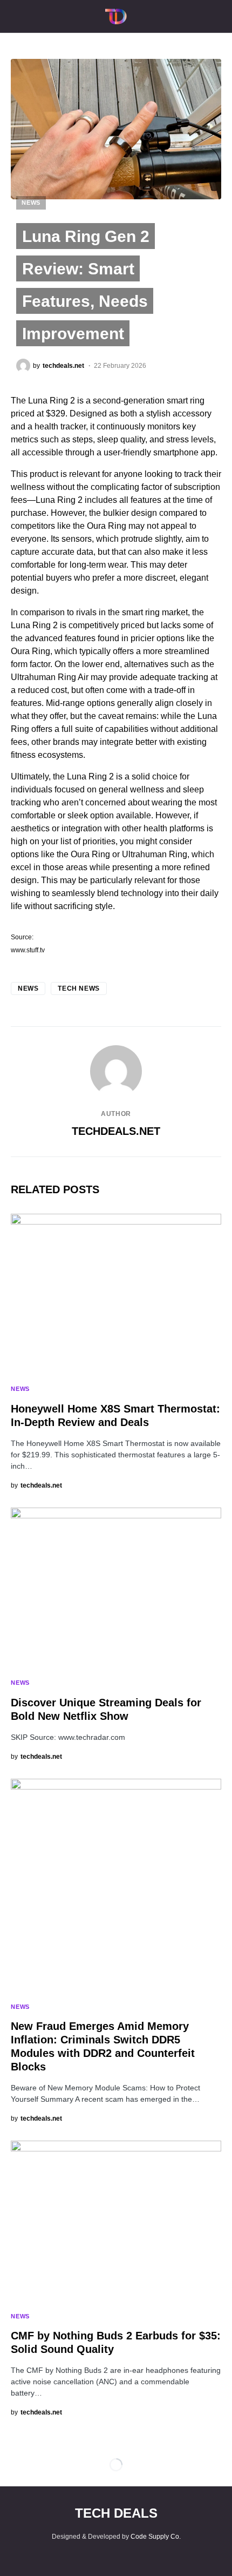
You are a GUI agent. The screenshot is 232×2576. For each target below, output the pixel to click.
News (31, 203)
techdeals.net (116, 1131)
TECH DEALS (116, 2513)
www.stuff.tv (28, 950)
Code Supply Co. (156, 2537)
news (28, 988)
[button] (14, 16)
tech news (79, 988)
